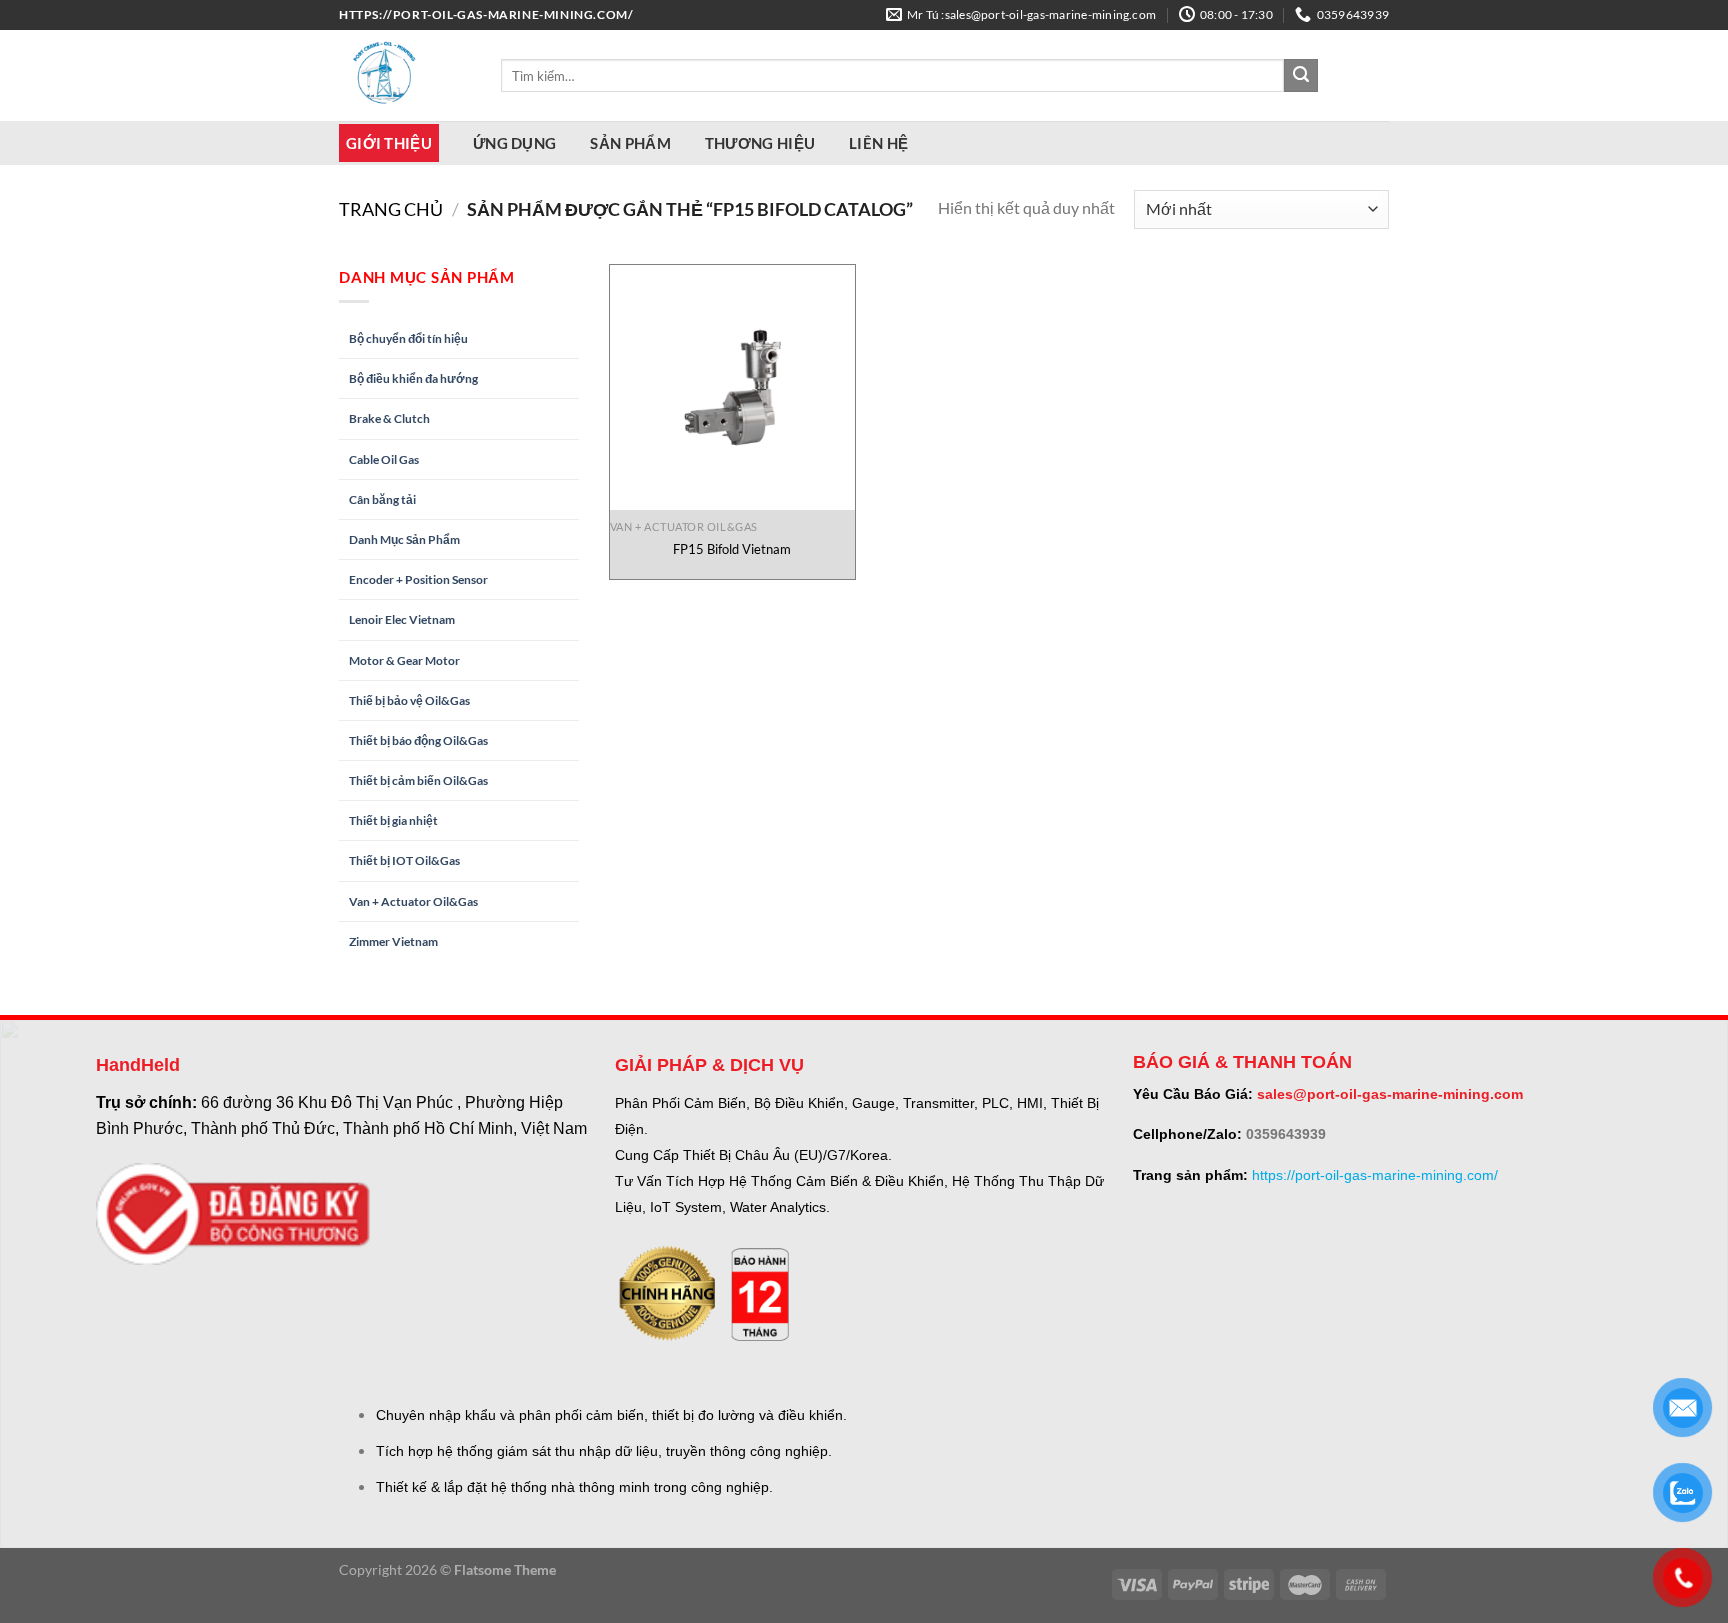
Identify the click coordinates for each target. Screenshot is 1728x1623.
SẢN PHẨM (630, 143)
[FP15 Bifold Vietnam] (732, 387)
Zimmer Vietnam (393, 941)
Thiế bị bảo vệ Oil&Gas (409, 700)
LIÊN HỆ (878, 143)
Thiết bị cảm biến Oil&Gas (418, 780)
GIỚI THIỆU (389, 143)
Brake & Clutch (389, 418)
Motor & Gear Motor (404, 660)
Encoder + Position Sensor (418, 579)
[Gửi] (1301, 76)
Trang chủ (391, 209)
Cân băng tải (382, 499)
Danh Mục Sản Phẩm (404, 539)
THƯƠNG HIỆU (760, 143)
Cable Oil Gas (384, 459)
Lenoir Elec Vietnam (402, 619)
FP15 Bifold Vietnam (732, 549)
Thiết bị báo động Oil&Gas (418, 740)
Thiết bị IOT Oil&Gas (404, 860)
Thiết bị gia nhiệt (393, 820)
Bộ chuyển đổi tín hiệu (408, 338)
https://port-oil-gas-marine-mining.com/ (1375, 1175)
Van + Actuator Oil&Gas (413, 901)
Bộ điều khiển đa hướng (413, 378)
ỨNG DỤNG (514, 143)
